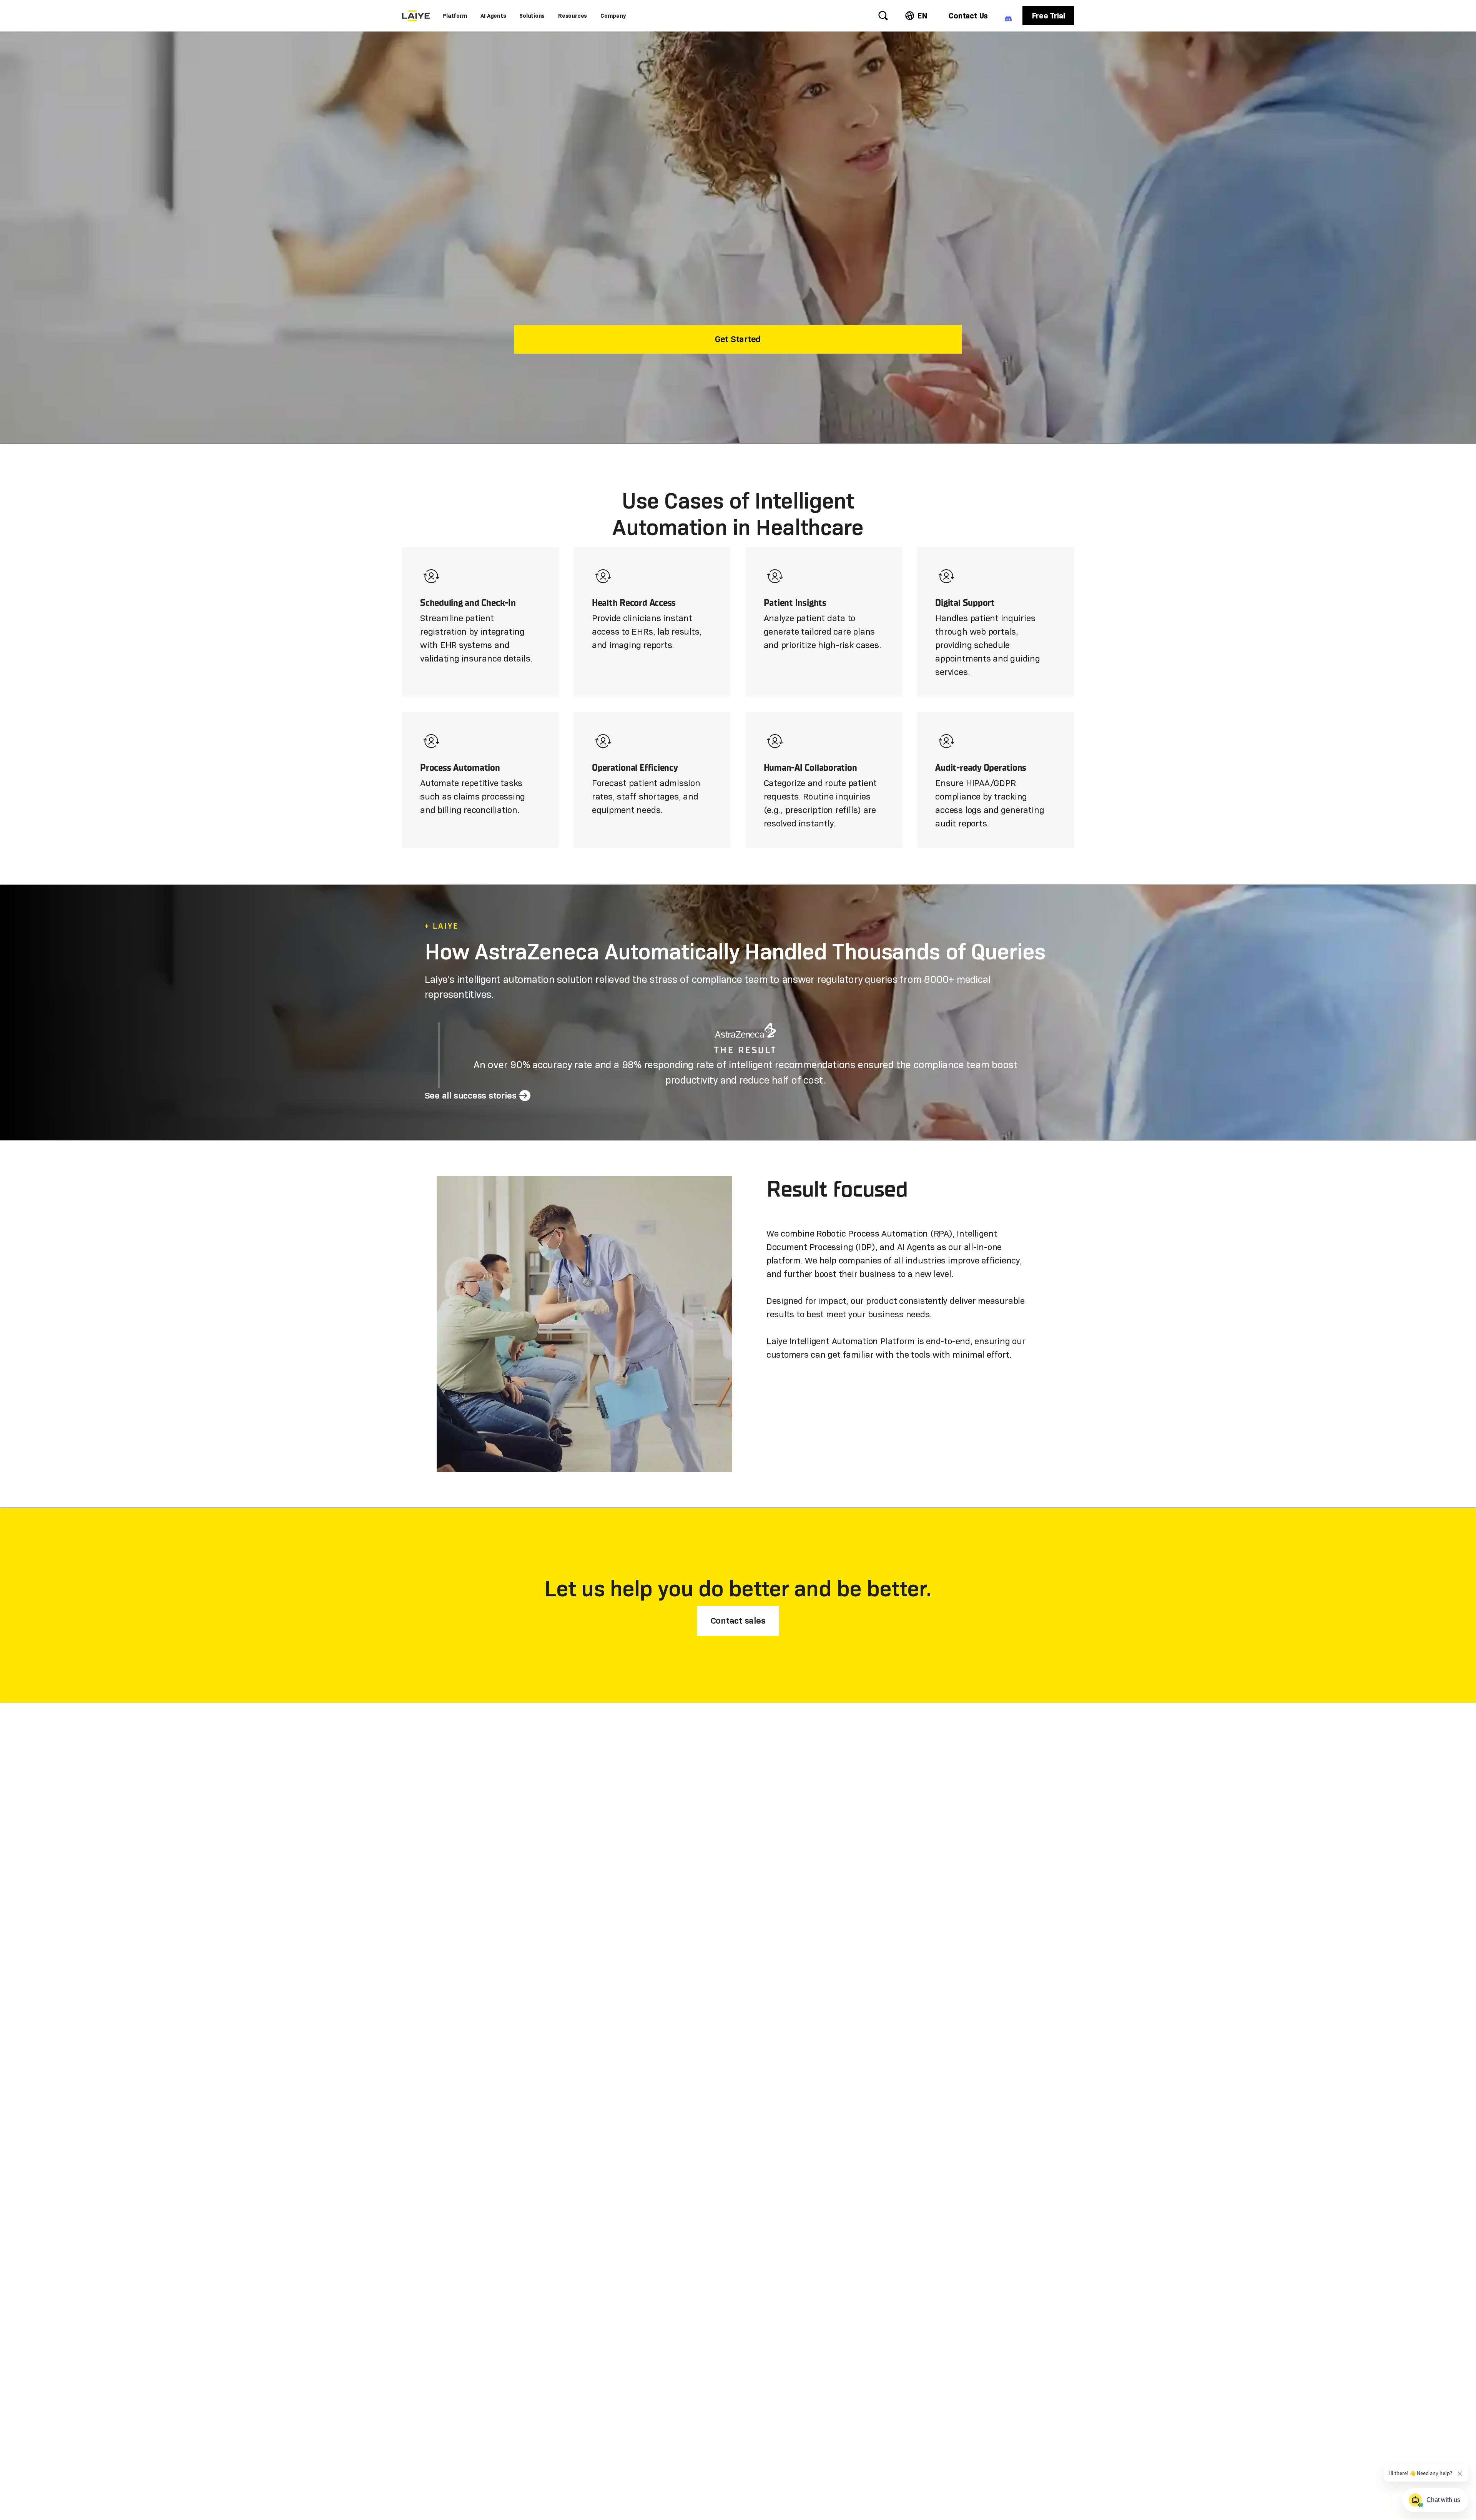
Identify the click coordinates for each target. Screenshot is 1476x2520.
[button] (455, 16)
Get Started (738, 339)
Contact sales (738, 1621)
